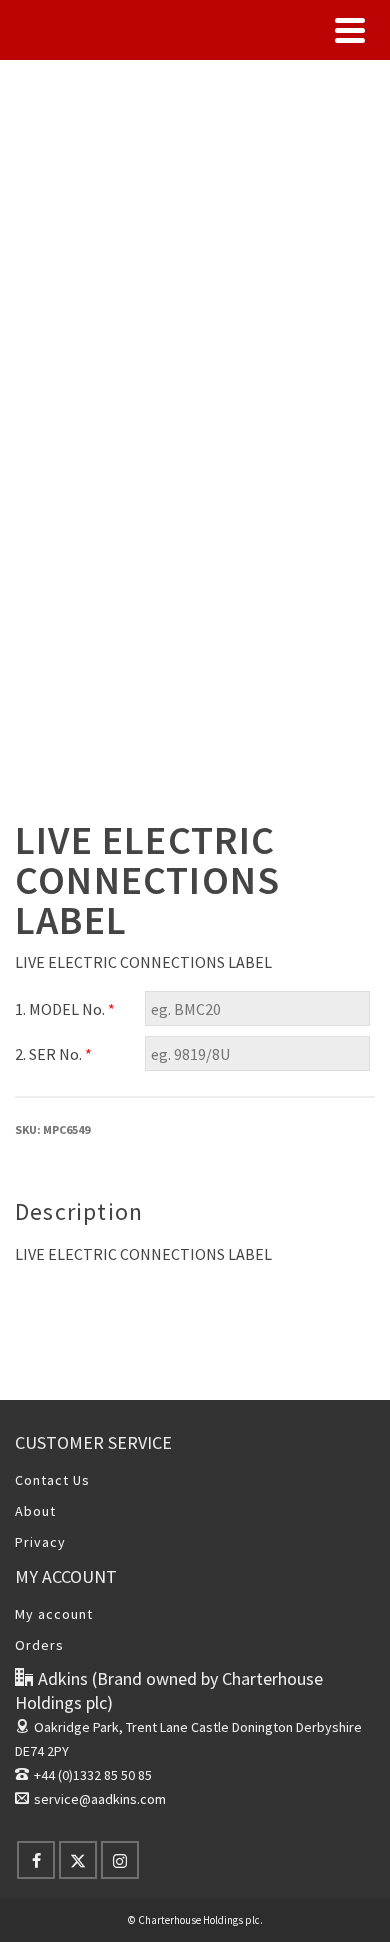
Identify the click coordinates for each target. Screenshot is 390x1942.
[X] (78, 1860)
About (35, 1511)
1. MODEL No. (65, 1009)
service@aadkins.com (100, 1799)
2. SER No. (53, 1054)
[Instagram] (120, 1860)
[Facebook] (36, 1860)
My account (54, 1614)
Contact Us (52, 1480)
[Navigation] (350, 30)
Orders (39, 1645)
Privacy (40, 1542)
